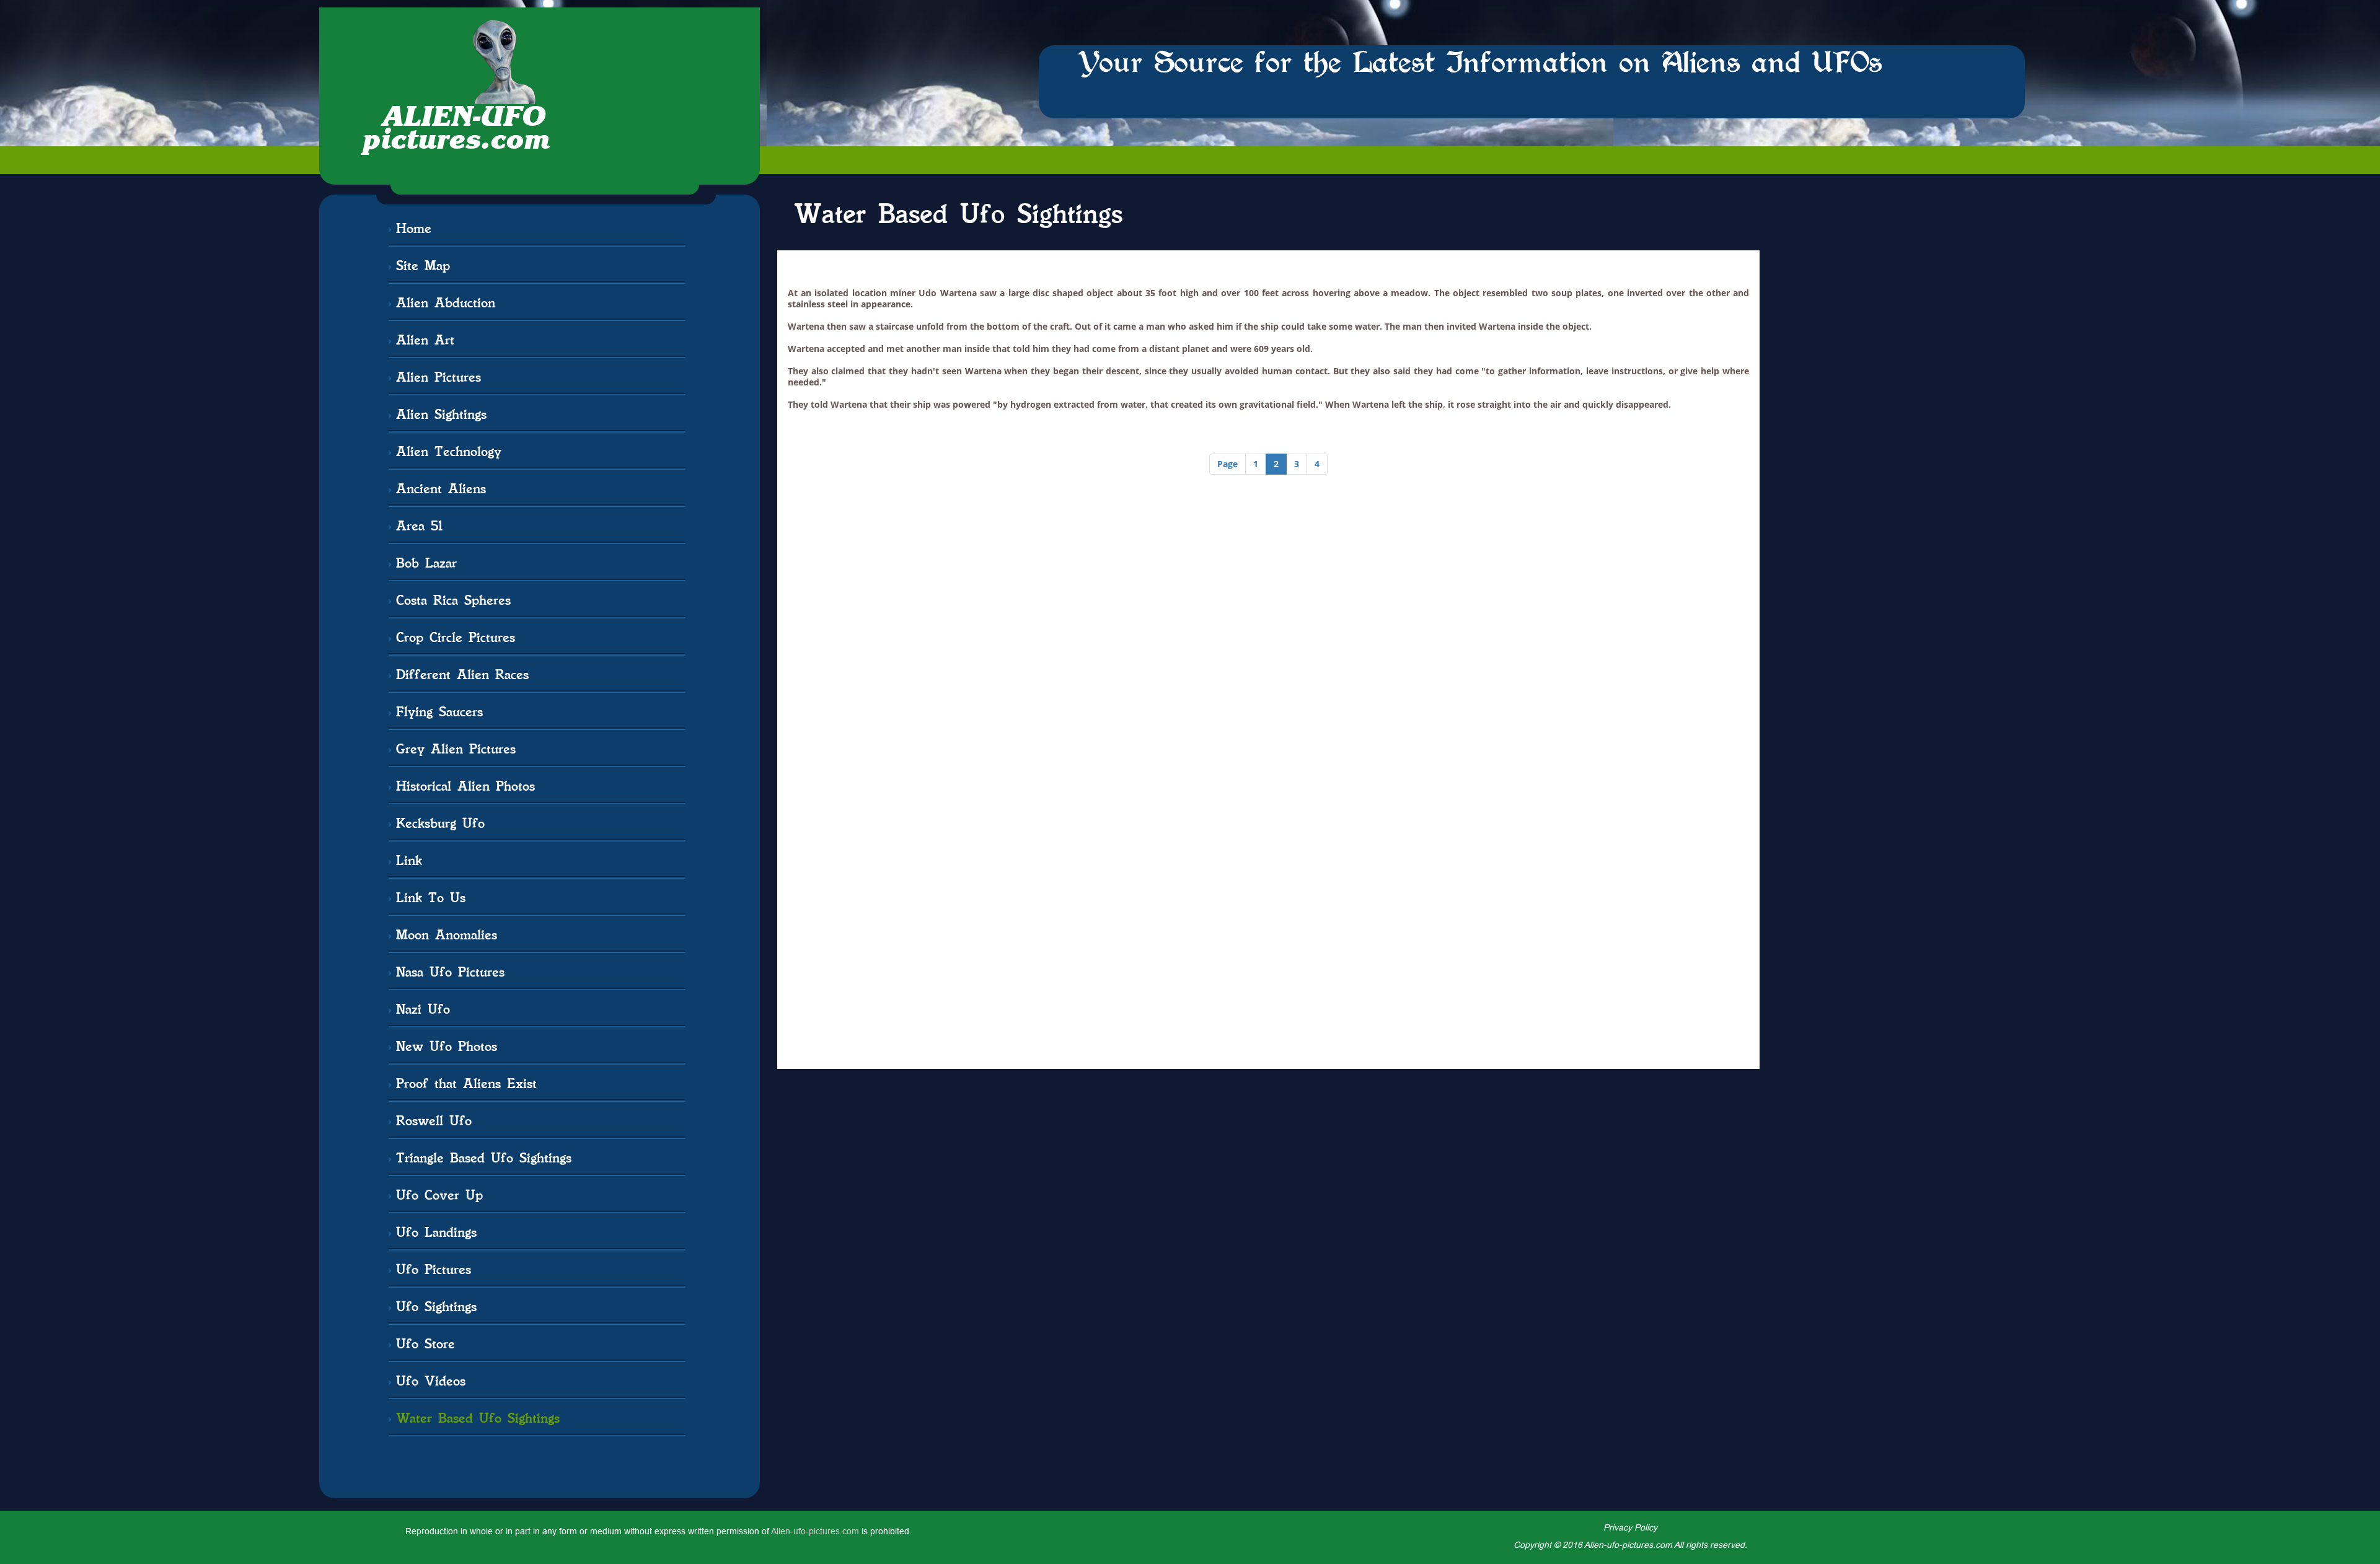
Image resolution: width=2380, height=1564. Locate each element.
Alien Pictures (439, 376)
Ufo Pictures (434, 1269)
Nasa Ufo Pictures (450, 971)
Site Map (423, 265)
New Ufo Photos (447, 1046)
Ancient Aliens (441, 488)
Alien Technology (449, 451)
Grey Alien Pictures (456, 748)
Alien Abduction (446, 302)
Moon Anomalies (447, 934)
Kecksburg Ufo (440, 823)
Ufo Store (425, 1343)
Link (409, 860)
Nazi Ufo (423, 1008)
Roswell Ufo (434, 1120)
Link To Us (431, 897)
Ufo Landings (436, 1232)
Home (414, 228)
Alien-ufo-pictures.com (815, 1531)
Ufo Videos (431, 1380)
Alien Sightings (441, 414)
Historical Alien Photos (465, 785)
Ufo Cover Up (439, 1194)
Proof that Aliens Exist (466, 1083)
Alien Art (425, 339)
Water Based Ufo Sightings (478, 1417)
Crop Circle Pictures (456, 637)
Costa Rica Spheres (453, 600)
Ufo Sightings (436, 1306)
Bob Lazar (426, 562)
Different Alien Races (462, 674)
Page (1227, 464)
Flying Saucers (439, 711)
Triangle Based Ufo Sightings (484, 1157)
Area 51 (419, 525)
